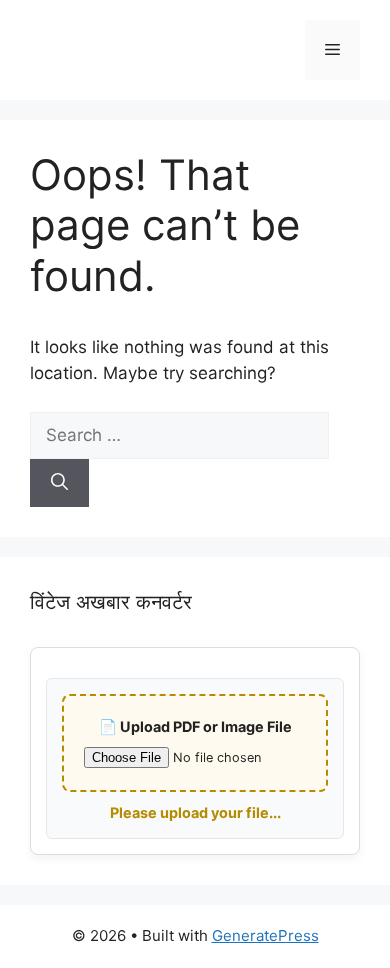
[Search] (59, 483)
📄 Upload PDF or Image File (195, 726)
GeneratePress (265, 935)
